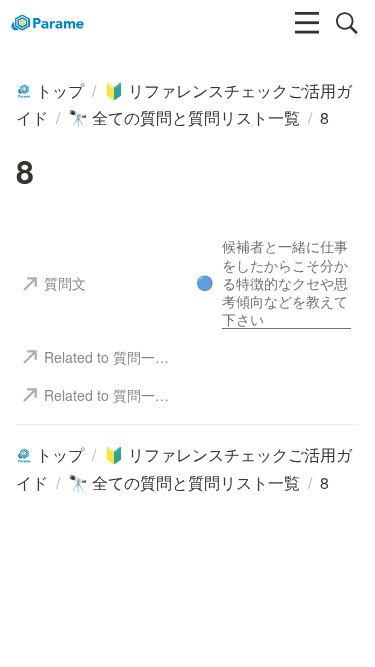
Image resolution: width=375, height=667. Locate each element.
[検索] (347, 23)
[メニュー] (307, 23)
